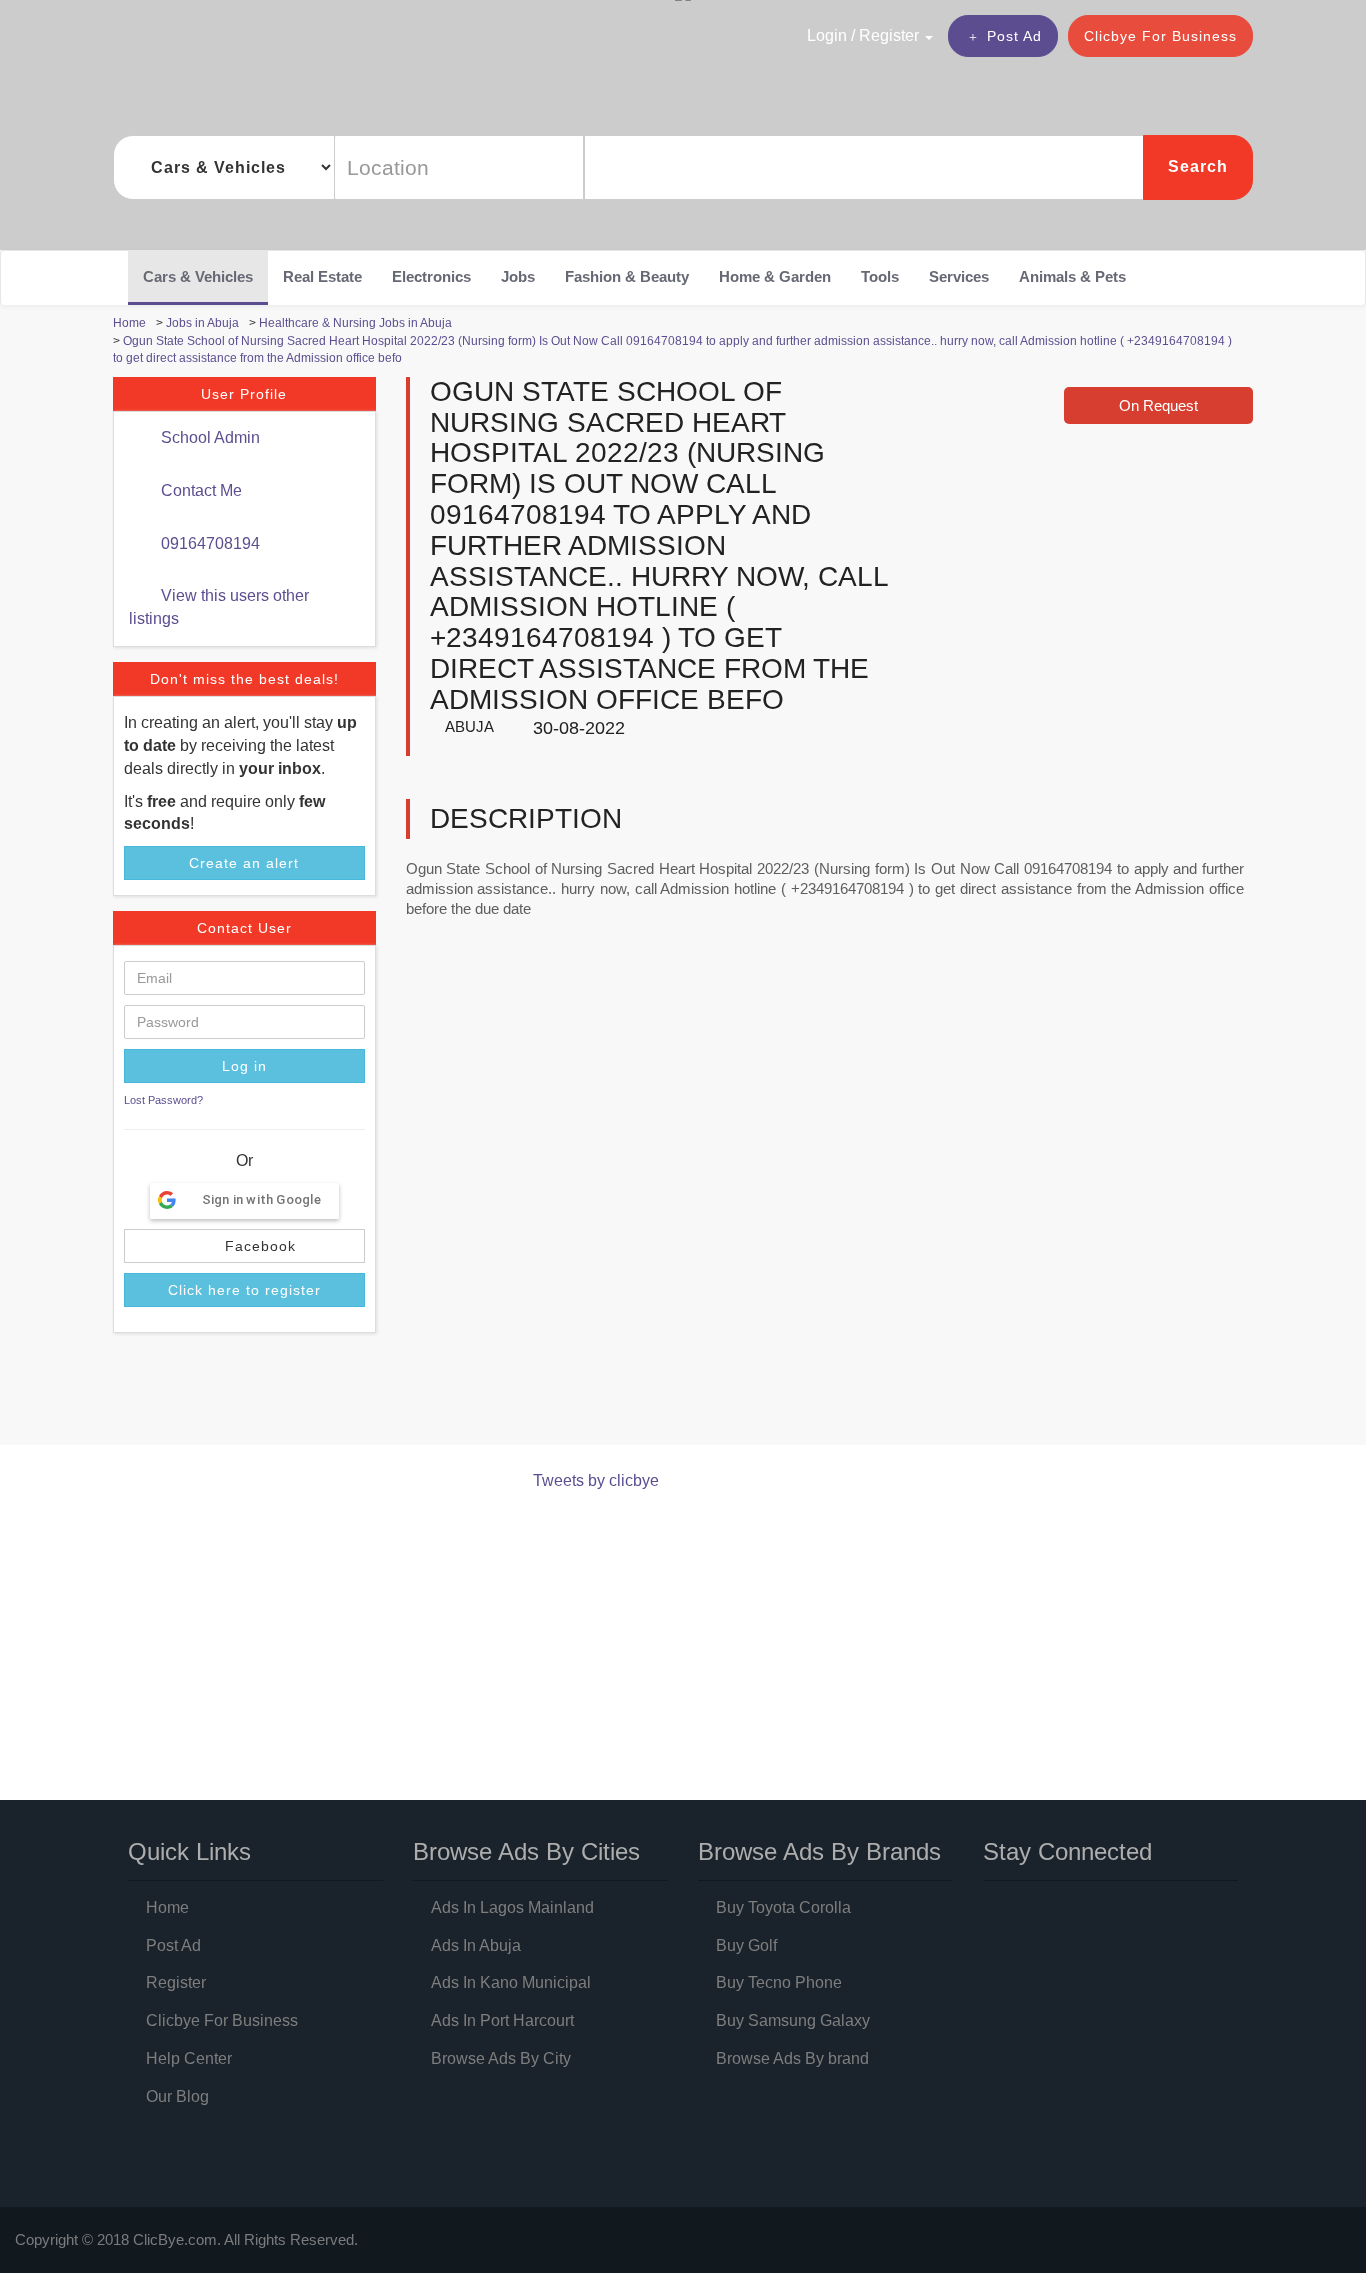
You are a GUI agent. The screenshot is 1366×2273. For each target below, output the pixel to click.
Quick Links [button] (189, 1851)
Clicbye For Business (1160, 36)
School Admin (208, 437)
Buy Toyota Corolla (783, 1907)
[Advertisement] (477, 1393)
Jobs (518, 276)
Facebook (258, 1246)
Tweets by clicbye (596, 1480)
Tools (880, 276)
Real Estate (322, 276)
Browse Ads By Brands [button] (819, 1851)
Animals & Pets (1072, 276)
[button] (827, 35)
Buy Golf (746, 1945)
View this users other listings (219, 607)
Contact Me (199, 490)
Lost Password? (163, 1100)
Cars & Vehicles (198, 276)
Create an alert (244, 863)
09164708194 (208, 543)
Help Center (189, 2058)
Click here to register (244, 1290)
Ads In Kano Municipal (511, 1982)
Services (959, 276)
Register (176, 1982)
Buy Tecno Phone (779, 1982)
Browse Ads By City (501, 2058)
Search (1198, 166)
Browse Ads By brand (792, 2058)
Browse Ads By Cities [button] (526, 1851)
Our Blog (177, 2096)
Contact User (244, 928)
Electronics (431, 276)
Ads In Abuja (476, 1945)
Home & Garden (775, 276)
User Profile (244, 394)
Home (167, 1907)
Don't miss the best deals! (244, 679)
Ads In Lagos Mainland (512, 1907)
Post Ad (1014, 36)
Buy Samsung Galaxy (793, 2020)
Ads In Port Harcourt (502, 2020)
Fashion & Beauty (627, 276)
